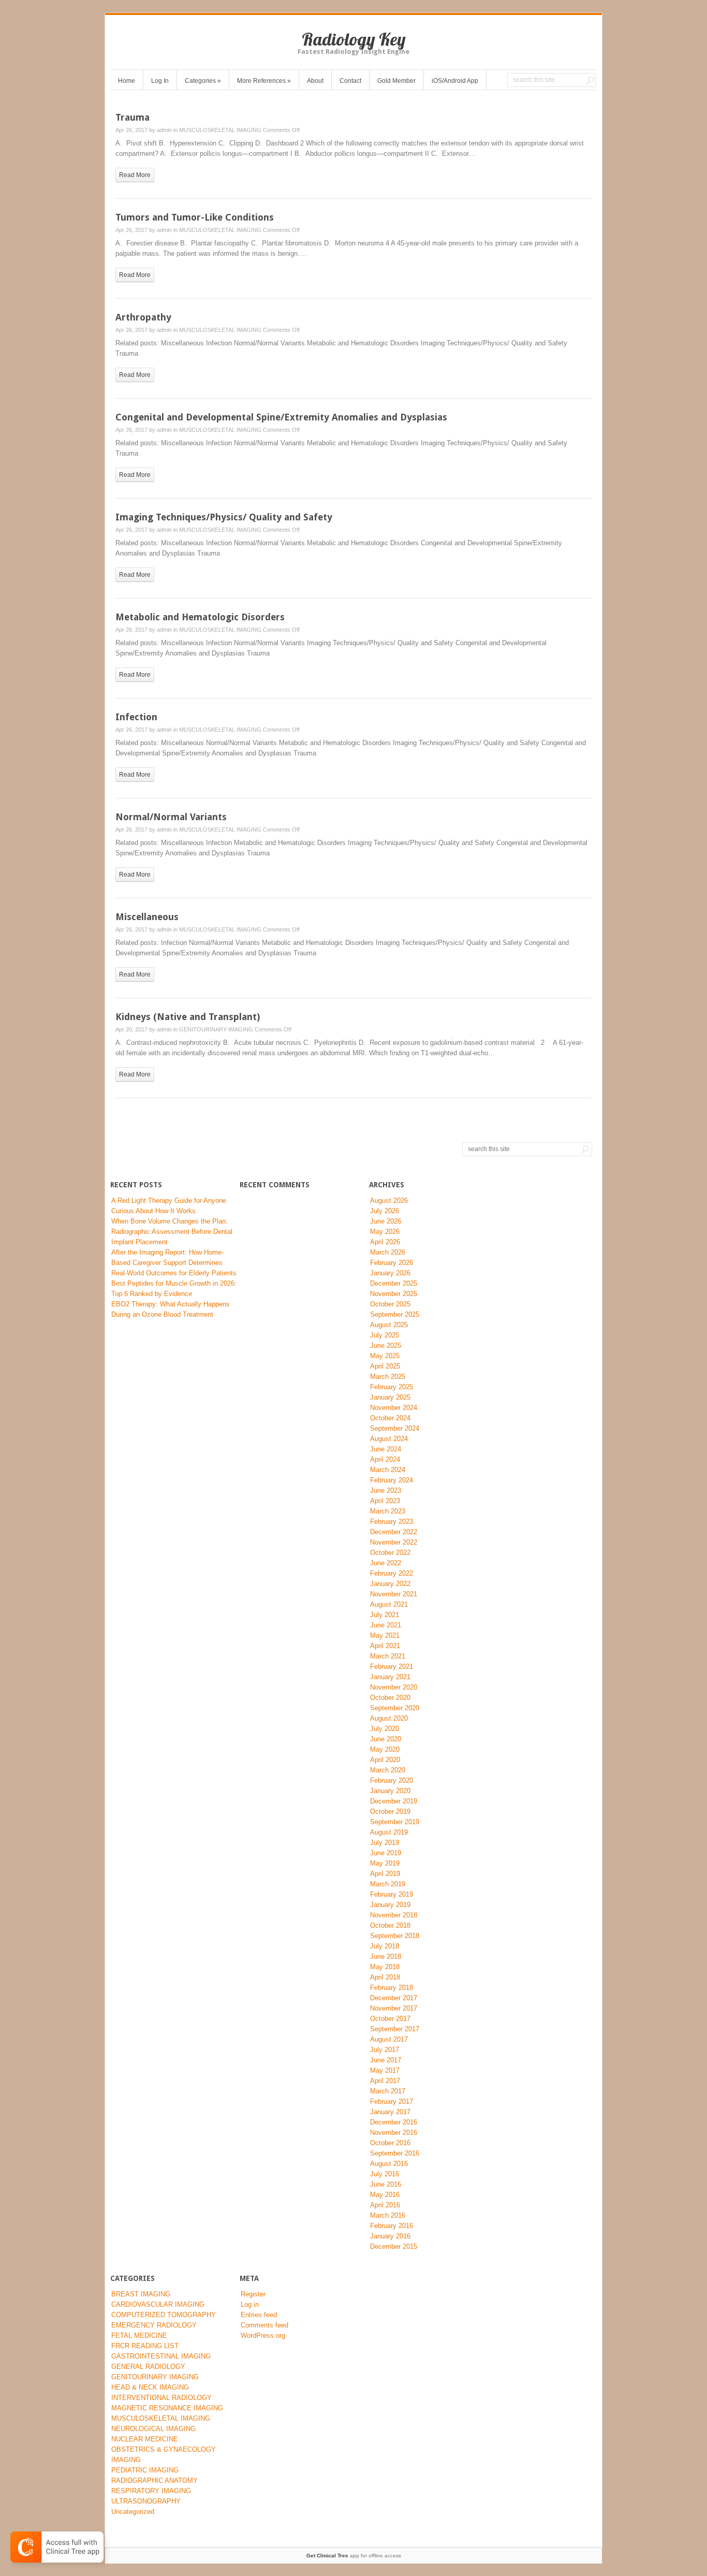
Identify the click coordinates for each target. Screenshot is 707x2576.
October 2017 (390, 2019)
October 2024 (390, 1418)
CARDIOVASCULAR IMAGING (158, 2304)
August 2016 (389, 2164)
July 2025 (385, 1335)
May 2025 (385, 1356)
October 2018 (390, 1925)
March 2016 (388, 2215)
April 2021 (385, 1646)
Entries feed (259, 2315)
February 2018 (392, 1988)
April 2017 (385, 2081)
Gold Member (396, 81)
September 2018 (395, 1936)
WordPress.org (263, 2335)
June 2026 (386, 1221)
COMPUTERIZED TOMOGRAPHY (164, 2315)
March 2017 (388, 2091)
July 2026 (385, 1211)
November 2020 (394, 1687)
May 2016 (385, 2195)
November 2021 (394, 1594)
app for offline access (354, 2556)
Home (127, 81)
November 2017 (394, 2008)
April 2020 (385, 1760)
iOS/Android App (455, 81)
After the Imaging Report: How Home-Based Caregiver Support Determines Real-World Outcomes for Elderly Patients (174, 1263)
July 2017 (385, 2050)
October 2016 (390, 2143)
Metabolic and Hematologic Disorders (200, 617)
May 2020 (385, 1749)
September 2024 (395, 1428)
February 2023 (392, 1522)
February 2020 (392, 1780)
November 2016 (394, 2133)
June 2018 (386, 1956)
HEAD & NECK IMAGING (150, 2387)
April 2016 (385, 2205)
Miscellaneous (147, 917)
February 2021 (392, 1667)
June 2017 (386, 2060)
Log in (250, 2304)
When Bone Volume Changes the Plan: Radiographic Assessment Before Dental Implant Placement (172, 1232)
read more (135, 175)
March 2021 (388, 1656)
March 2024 (388, 1470)
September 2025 (395, 1314)
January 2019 (390, 1905)
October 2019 (390, 1811)
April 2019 (385, 1874)
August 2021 (389, 1604)
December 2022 (394, 1532)
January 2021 (390, 1677)
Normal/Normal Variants (171, 817)
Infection (136, 717)
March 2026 (388, 1252)
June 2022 (386, 1563)
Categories (203, 81)
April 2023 (385, 1501)
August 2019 (389, 1832)
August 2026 (389, 1200)
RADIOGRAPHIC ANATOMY (154, 2480)
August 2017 (389, 2039)
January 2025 (390, 1397)
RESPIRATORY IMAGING (151, 2491)
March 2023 (388, 1511)
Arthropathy (143, 317)
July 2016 (385, 2174)
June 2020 (386, 1739)
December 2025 (394, 1283)
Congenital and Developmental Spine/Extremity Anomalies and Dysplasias (281, 417)
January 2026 (390, 1273)
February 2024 (392, 1480)
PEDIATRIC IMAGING (145, 2470)
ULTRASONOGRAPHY (146, 2501)
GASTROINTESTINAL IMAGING (161, 2356)
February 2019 (392, 1894)
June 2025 (386, 1345)
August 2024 (389, 1439)
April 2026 (385, 1242)
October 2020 (390, 1698)
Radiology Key (354, 39)
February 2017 (392, 2101)
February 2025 (392, 1387)
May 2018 (385, 1967)
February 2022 (392, 1573)
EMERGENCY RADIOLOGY (154, 2325)
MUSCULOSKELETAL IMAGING (220, 130)
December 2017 (394, 1998)
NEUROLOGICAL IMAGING (153, 2429)
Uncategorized (133, 2512)
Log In (160, 81)
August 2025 (389, 1325)
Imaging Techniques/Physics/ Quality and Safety (224, 517)
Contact (350, 81)
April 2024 (385, 1459)
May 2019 (385, 1863)
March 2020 (388, 1770)
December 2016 (394, 2122)
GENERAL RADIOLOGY (148, 2367)
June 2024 (386, 1449)
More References (264, 81)
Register (253, 2294)
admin (164, 130)
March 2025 (388, 1377)
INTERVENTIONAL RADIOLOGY (161, 2398)
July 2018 (385, 1946)
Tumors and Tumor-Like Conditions (195, 217)
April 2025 (385, 1366)
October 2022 (390, 1553)
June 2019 (386, 1853)
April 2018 (385, 1977)
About (315, 81)
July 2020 (385, 1729)
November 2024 (394, 1408)
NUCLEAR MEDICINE (145, 2439)
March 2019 (388, 1884)
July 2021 (385, 1615)
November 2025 (394, 1294)
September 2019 (395, 1822)
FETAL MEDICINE (139, 2335)
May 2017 (385, 2070)
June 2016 (386, 2184)
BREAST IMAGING (141, 2294)
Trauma (132, 117)
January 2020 (390, 1791)
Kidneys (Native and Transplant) (188, 1017)
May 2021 (385, 1635)
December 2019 (394, 1801)
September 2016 (395, 2153)
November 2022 (394, 1542)
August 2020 (389, 1718)
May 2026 (385, 1232)
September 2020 (395, 1708)
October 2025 (390, 1304)
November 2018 (394, 1915)
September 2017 (395, 2029)
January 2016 (390, 2236)
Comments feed (264, 2325)
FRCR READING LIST (145, 2346)
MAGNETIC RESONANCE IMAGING (167, 2408)
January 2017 (390, 2112)
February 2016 (392, 2226)
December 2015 (394, 2246)
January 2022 (390, 1584)
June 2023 (386, 1490)
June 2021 (386, 1625)
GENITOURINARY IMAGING (216, 1029)
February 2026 (392, 1263)
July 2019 (385, 1843)
